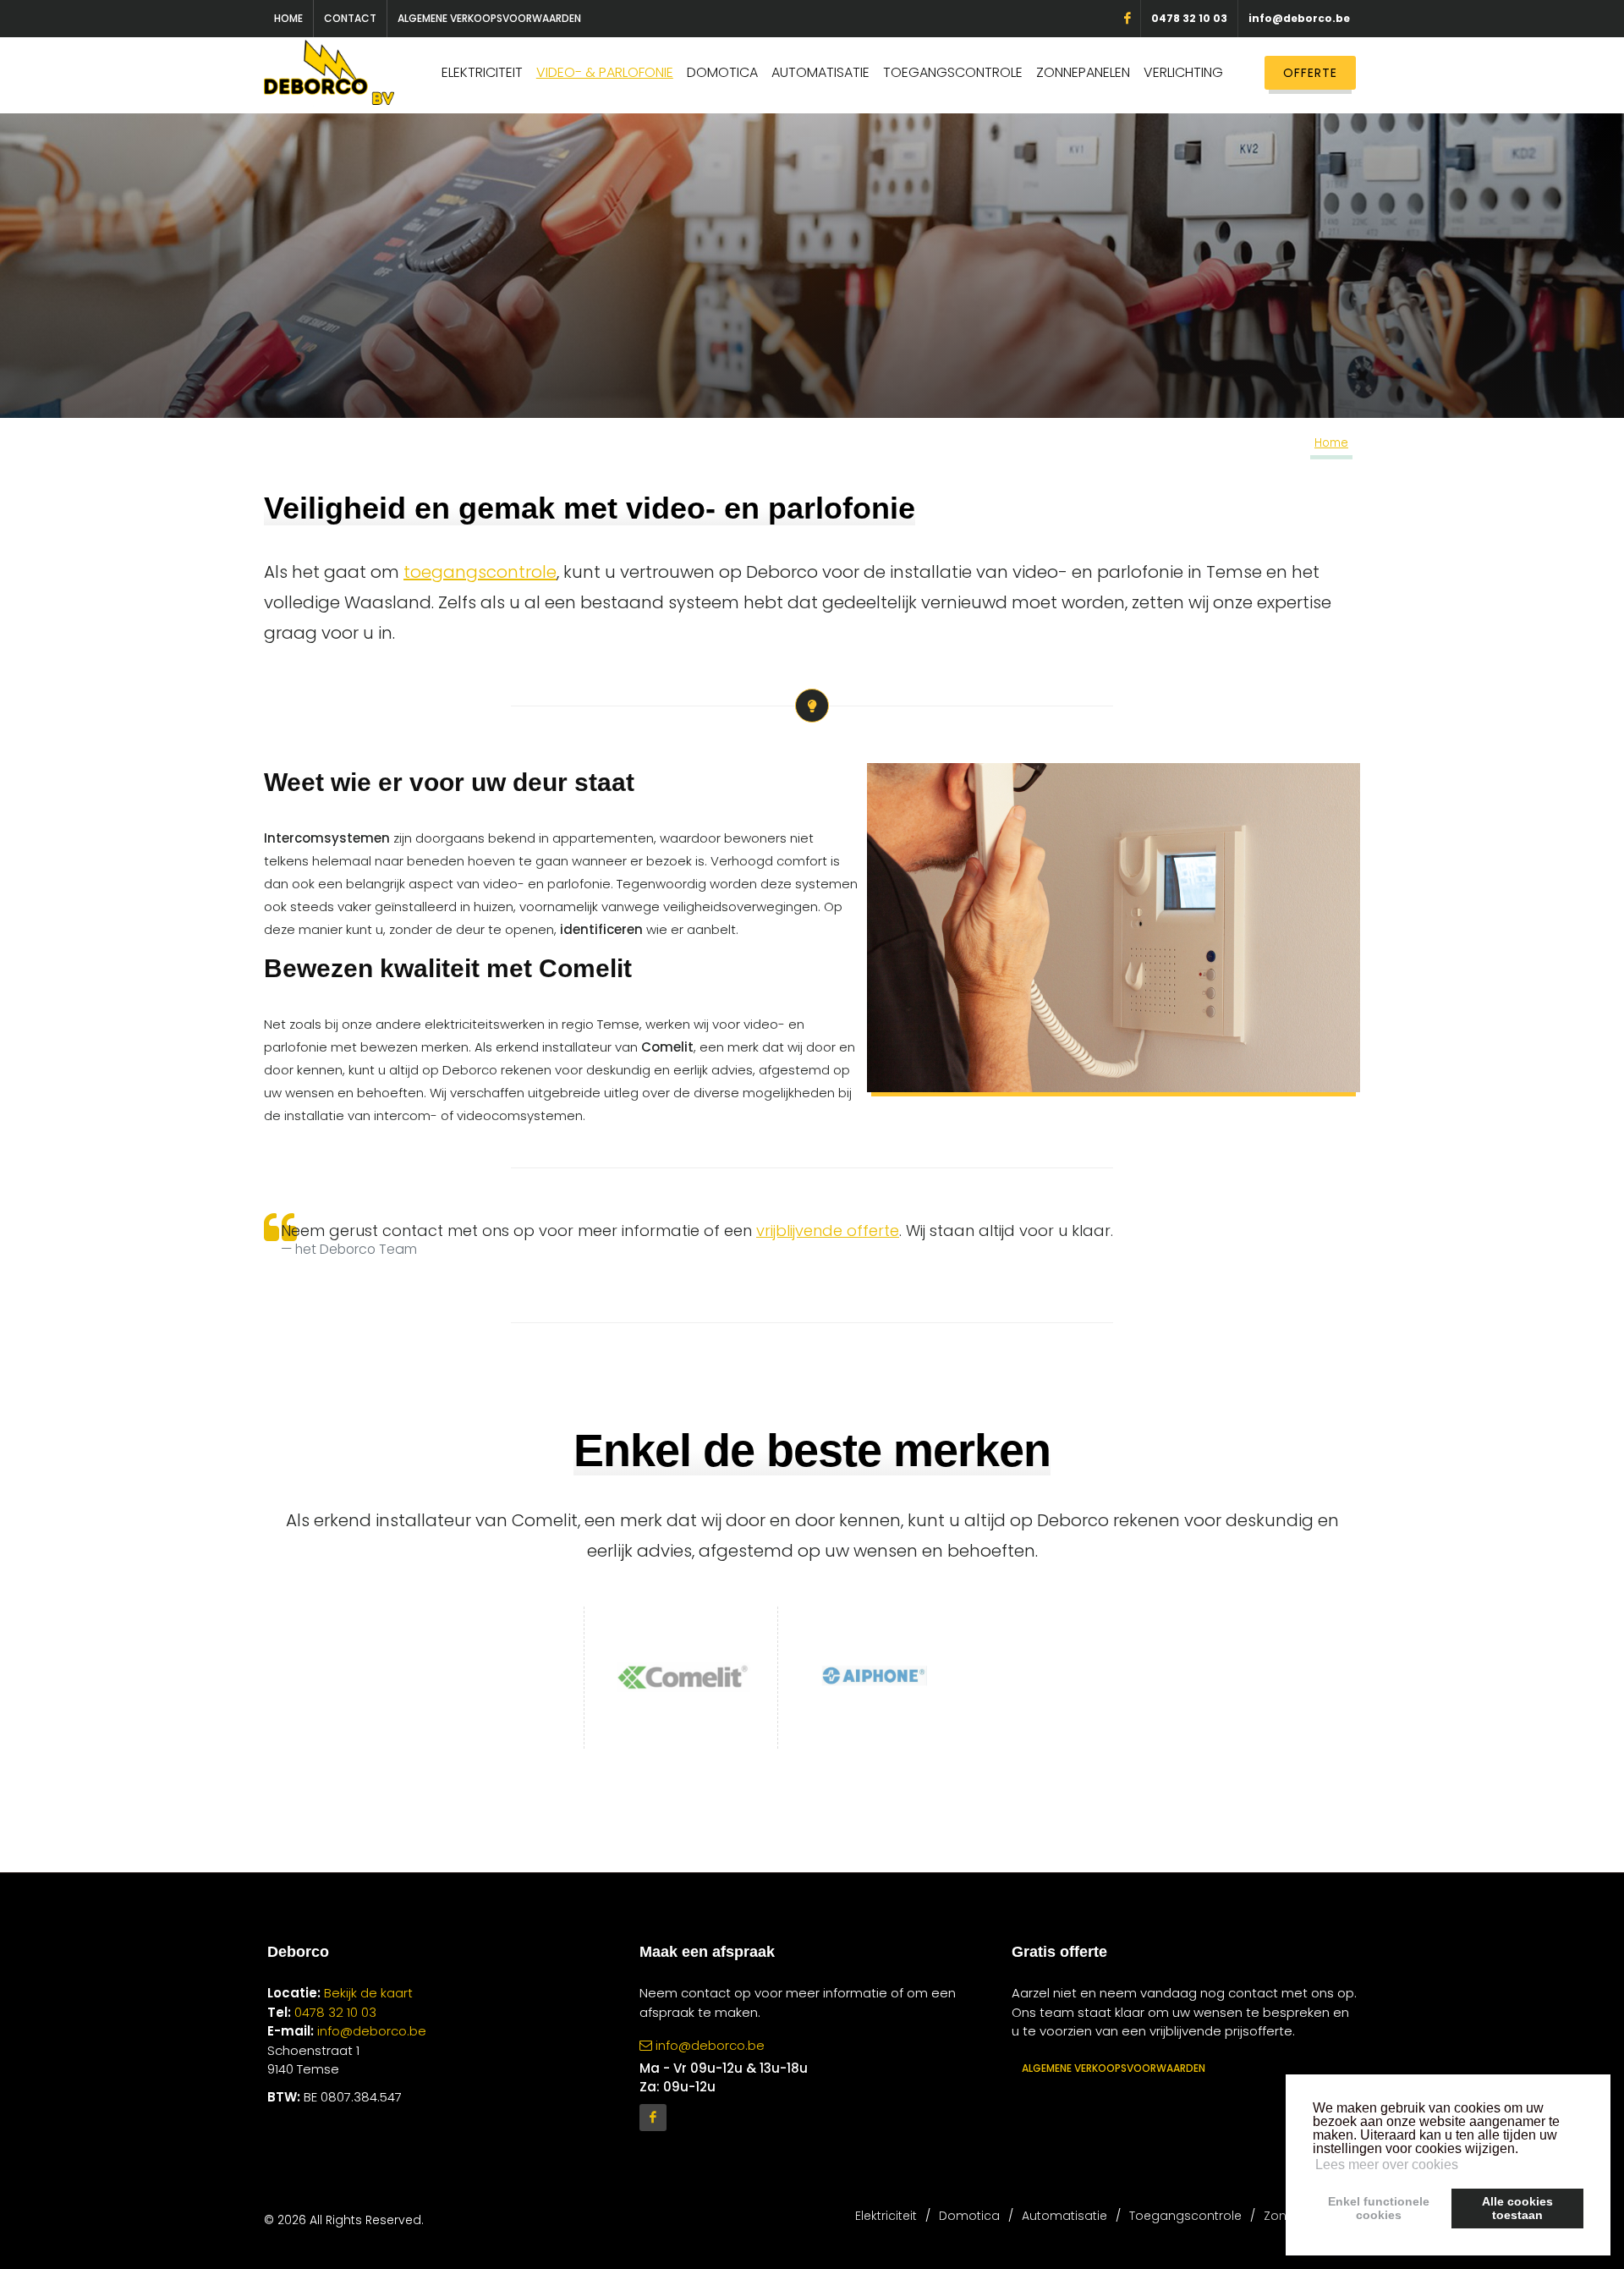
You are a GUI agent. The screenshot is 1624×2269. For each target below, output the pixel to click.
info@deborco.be (1299, 18)
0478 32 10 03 (1189, 18)
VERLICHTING (1183, 73)
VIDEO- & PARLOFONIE (605, 73)
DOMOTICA (722, 73)
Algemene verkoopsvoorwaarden (489, 18)
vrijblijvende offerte (828, 1231)
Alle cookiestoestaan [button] (1517, 2208)
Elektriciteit (886, 2216)
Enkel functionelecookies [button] (1379, 2208)
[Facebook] (653, 2118)
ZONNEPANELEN (1083, 73)
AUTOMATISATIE (820, 73)
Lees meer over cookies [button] (1387, 2165)
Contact (350, 18)
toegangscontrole (480, 572)
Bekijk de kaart (367, 1993)
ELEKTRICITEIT (482, 73)
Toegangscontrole (1185, 2216)
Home (288, 18)
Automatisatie (1064, 2216)
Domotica (969, 2216)
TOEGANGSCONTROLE (953, 73)
